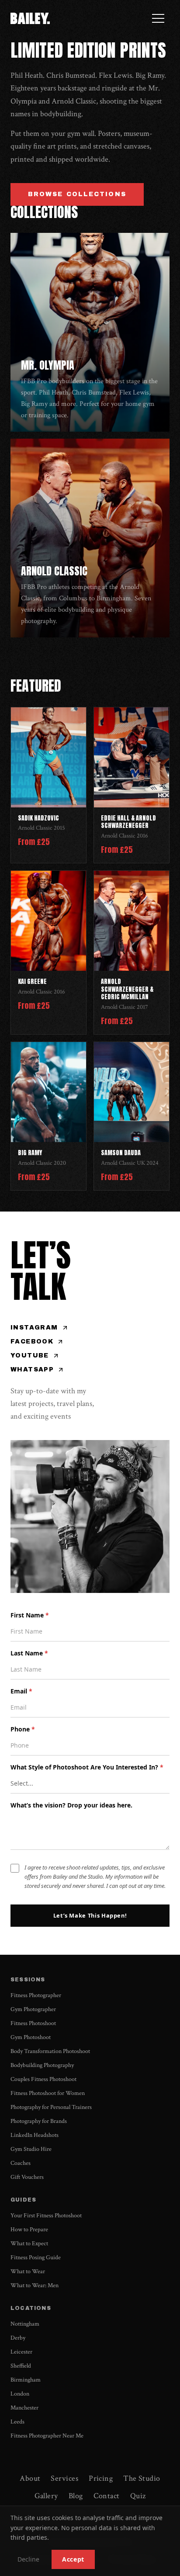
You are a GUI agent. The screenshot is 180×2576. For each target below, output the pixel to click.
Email (21, 1691)
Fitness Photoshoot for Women (48, 2093)
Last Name (29, 1653)
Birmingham (26, 2380)
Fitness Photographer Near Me (47, 2436)
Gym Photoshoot (31, 2037)
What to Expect (29, 2244)
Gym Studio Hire (31, 2149)
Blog (76, 2496)
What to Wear (28, 2271)
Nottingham (25, 2324)
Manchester (24, 2408)
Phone (23, 1729)
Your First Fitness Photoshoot (46, 2216)
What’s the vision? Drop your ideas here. (71, 1805)
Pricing (101, 2478)
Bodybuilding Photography (42, 2065)
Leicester (21, 2352)
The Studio (142, 2478)
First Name (30, 1615)
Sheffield (21, 2366)
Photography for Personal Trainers (51, 2107)
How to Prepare (29, 2230)
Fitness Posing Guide (36, 2257)
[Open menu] (158, 18)
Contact (107, 2496)
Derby (18, 2338)
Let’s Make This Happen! (90, 1915)
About (30, 2478)
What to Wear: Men (35, 2285)
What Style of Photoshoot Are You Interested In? (87, 1767)
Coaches (21, 2163)
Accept (73, 2559)
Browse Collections (77, 194)
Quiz (138, 2496)
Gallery (46, 2496)
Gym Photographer (33, 2009)
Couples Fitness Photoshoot (43, 2079)
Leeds (17, 2422)
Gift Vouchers (27, 2177)
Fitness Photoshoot (33, 2023)
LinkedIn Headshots (35, 2135)
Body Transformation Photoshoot (50, 2051)
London (20, 2394)
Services (64, 2478)
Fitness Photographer (36, 1995)
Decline (28, 2559)
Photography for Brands (39, 2121)
